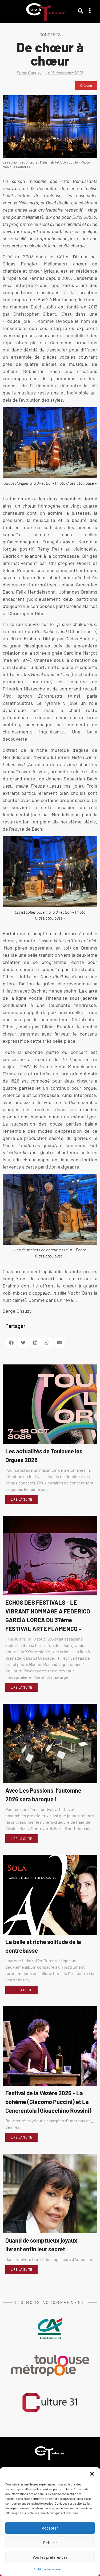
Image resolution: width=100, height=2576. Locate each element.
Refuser (50, 2543)
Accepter (50, 2528)
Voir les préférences (50, 2557)
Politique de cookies (47, 2569)
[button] (92, 2474)
